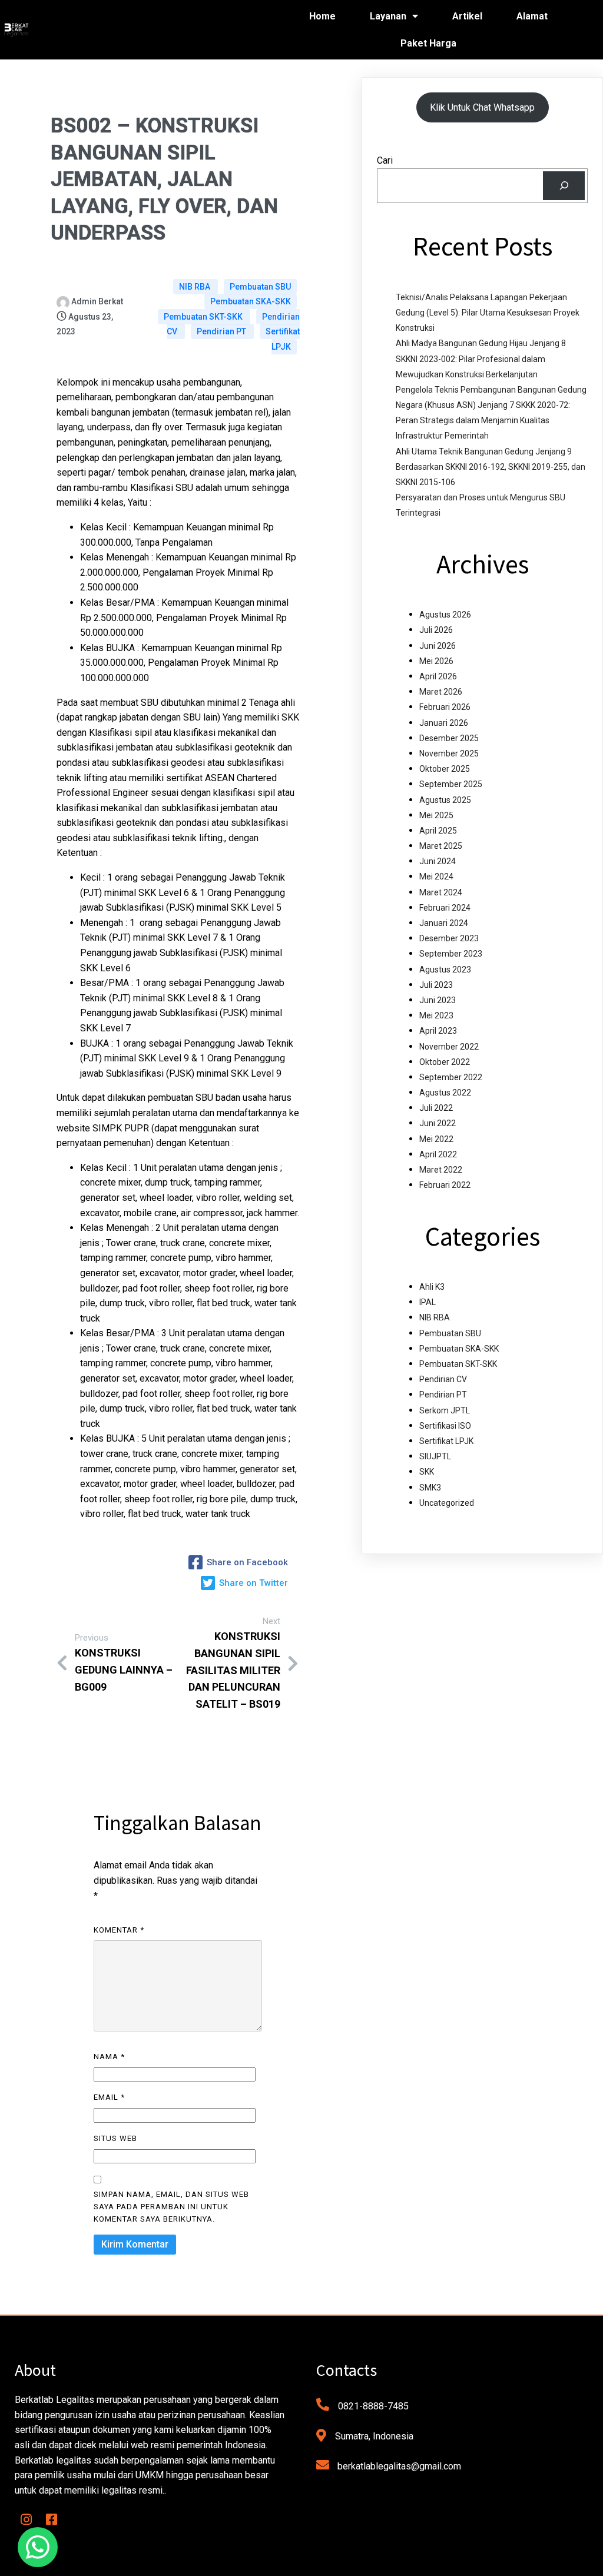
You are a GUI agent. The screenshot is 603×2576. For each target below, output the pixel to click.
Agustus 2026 (445, 615)
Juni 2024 (438, 861)
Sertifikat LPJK (283, 339)
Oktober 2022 (445, 1062)
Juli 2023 (436, 985)
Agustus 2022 (445, 1093)
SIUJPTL (435, 1456)
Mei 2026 (436, 661)
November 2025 (449, 753)
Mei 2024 (436, 877)
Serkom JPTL (445, 1410)
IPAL (428, 1302)
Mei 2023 (436, 1015)
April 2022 (438, 1154)
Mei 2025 (436, 815)
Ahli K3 (432, 1287)
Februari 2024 (445, 908)
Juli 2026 (436, 630)
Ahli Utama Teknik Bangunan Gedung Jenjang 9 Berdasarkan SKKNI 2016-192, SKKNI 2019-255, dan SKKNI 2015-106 (491, 467)
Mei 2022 (436, 1139)
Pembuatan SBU (260, 287)
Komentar (119, 1930)
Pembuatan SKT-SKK (204, 317)
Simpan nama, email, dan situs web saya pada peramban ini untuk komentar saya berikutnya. (171, 2207)
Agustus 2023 (445, 970)
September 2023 (451, 954)
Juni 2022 (438, 1123)
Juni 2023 (438, 1000)
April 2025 (438, 831)
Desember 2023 (449, 938)
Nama (109, 2057)
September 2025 (451, 784)
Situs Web (115, 2138)
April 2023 (438, 1031)
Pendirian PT (222, 331)
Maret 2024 (441, 892)
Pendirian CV (443, 1379)
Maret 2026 (441, 692)
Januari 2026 (444, 723)
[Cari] (564, 186)
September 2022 (451, 1077)
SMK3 (430, 1488)
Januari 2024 (444, 923)
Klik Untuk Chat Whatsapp (482, 107)
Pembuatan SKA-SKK (251, 301)
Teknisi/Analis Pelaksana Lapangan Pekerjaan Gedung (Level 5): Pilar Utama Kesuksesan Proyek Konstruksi (488, 313)
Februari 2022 (445, 1185)
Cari (385, 160)
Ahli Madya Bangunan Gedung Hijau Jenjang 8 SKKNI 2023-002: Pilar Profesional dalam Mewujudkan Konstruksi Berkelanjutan (481, 358)
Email (109, 2097)
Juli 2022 (436, 1108)
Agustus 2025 (445, 800)
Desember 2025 (449, 738)
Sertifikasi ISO (445, 1426)
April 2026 (438, 676)
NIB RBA (196, 287)
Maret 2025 (441, 846)
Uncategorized (447, 1503)
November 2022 (449, 1047)
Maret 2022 (441, 1170)
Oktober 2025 (445, 769)
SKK (427, 1472)
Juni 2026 (438, 646)
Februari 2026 (445, 707)
